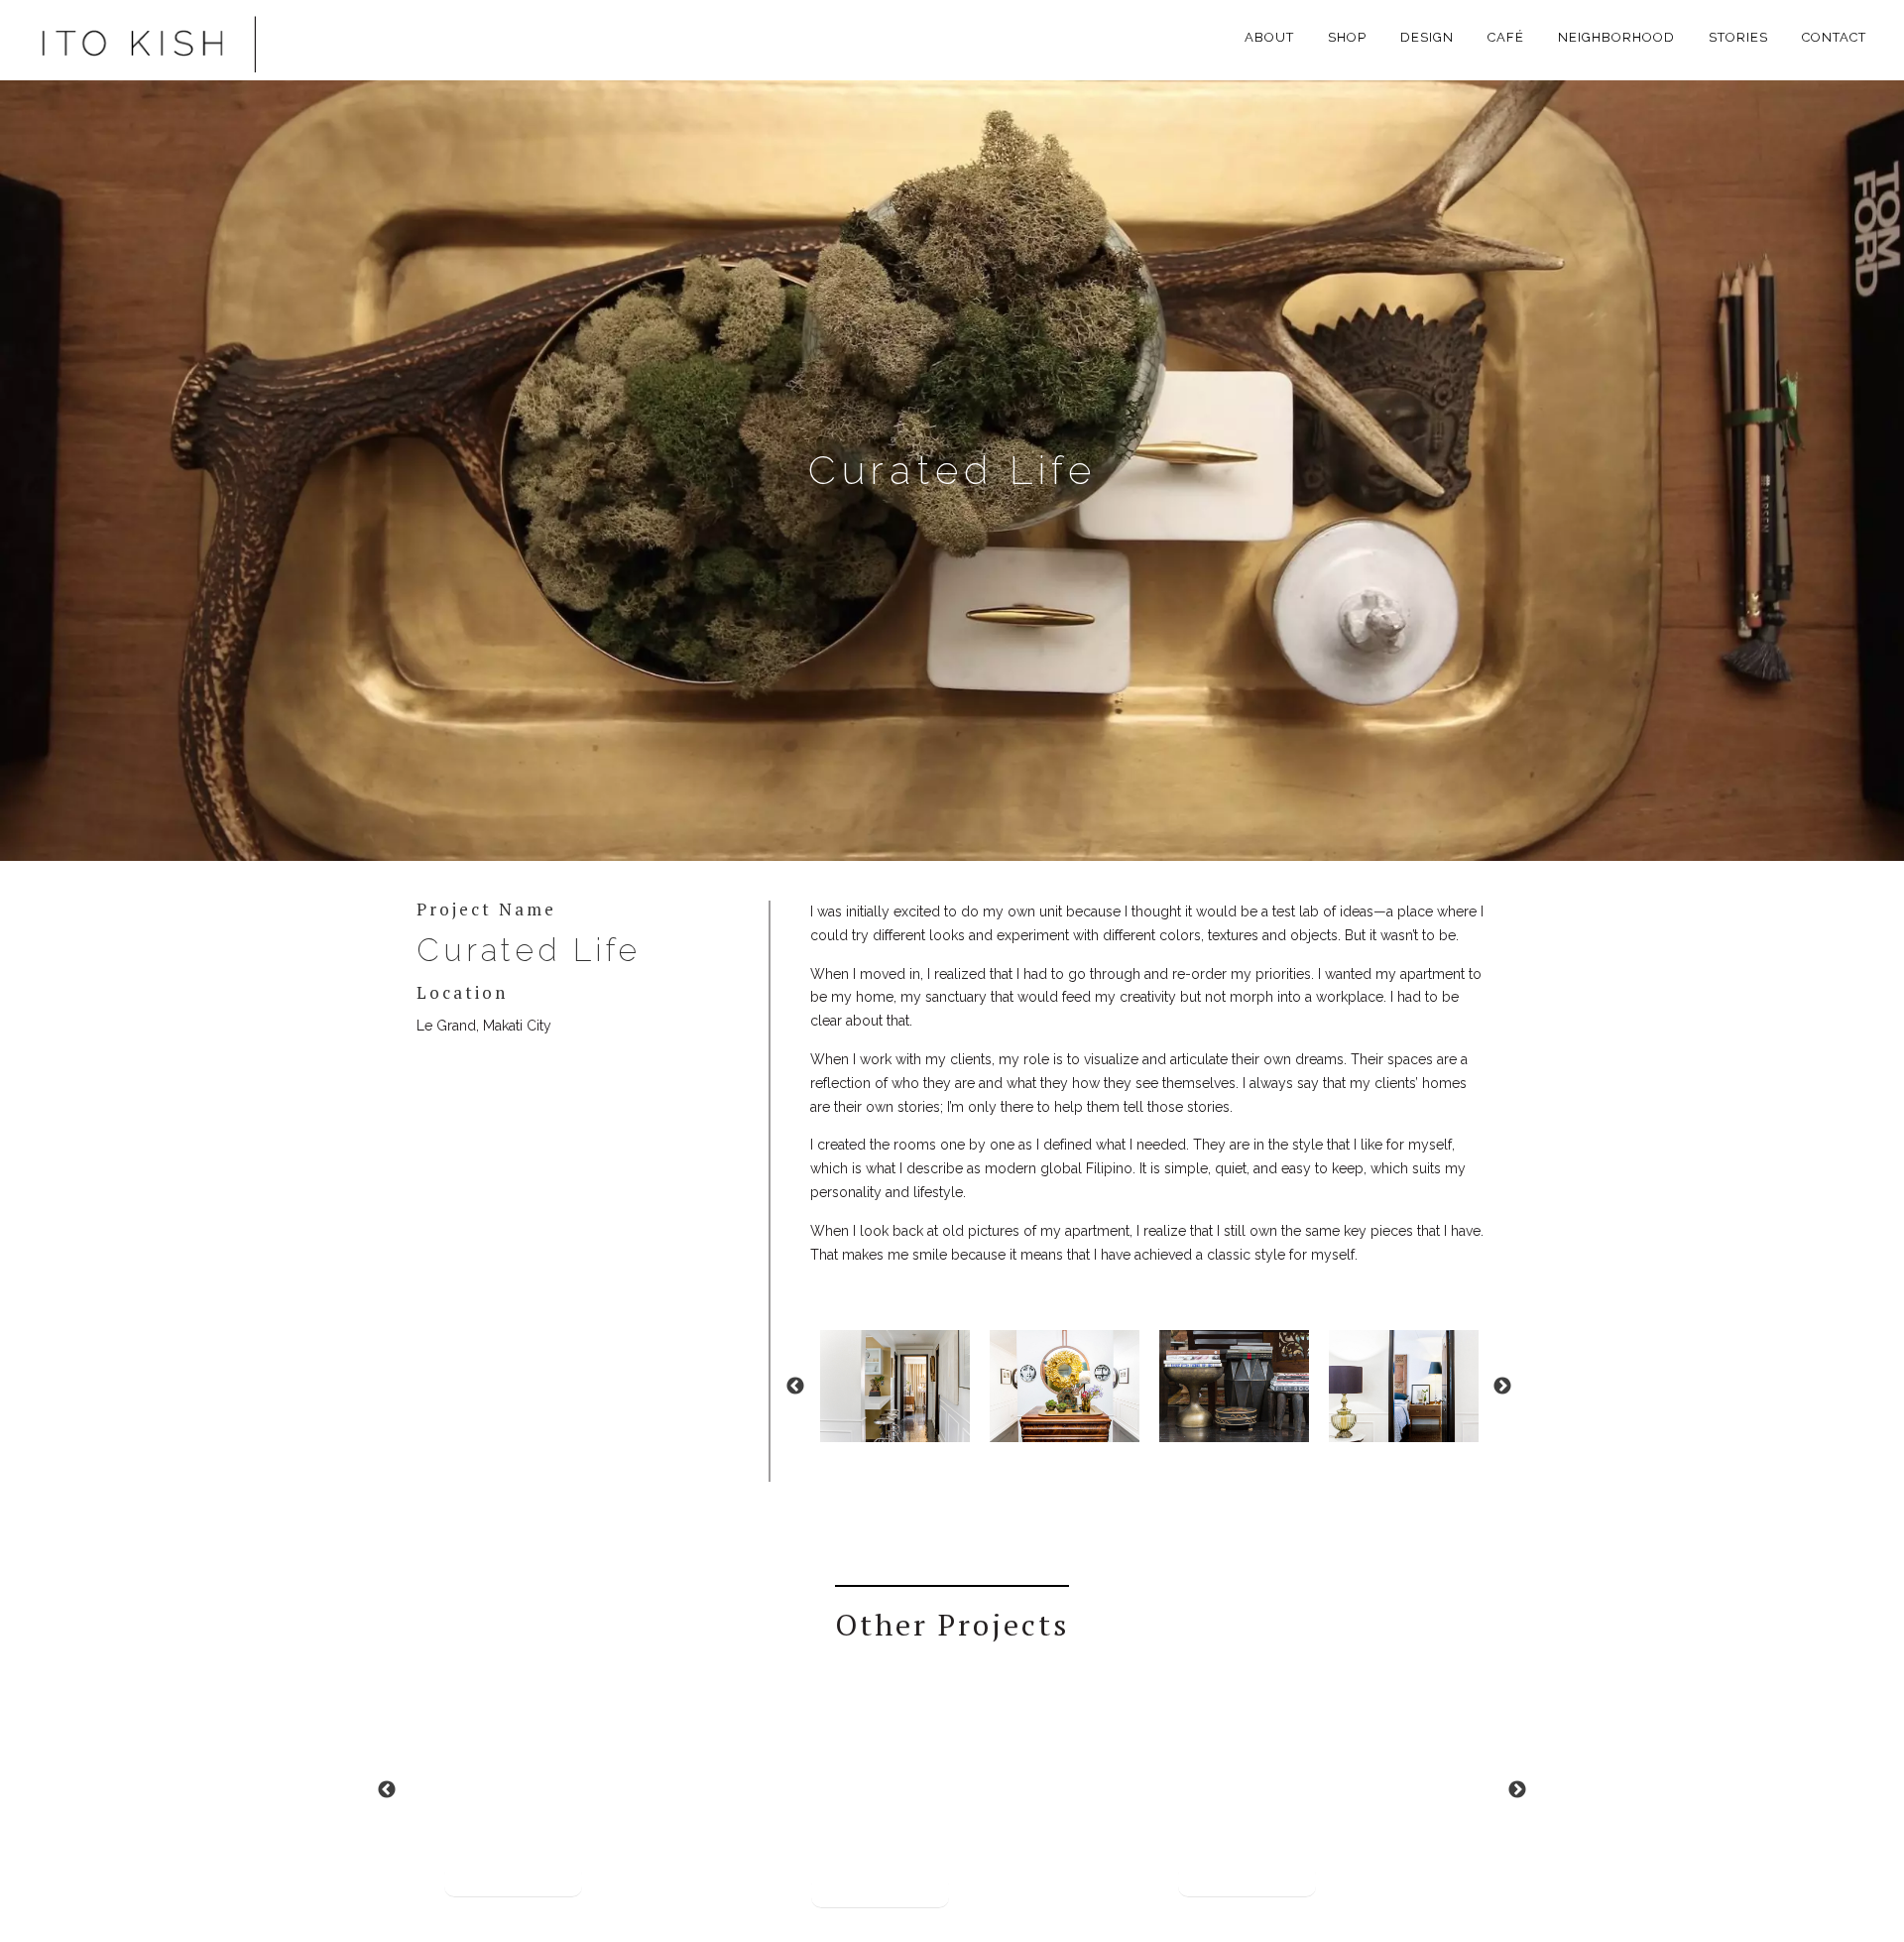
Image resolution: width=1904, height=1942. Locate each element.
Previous (795, 1387)
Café (1506, 37)
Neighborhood (1616, 37)
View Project (513, 1881)
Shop (1347, 37)
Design (1427, 37)
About (1269, 37)
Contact (1834, 37)
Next (1502, 1387)
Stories (1738, 37)
